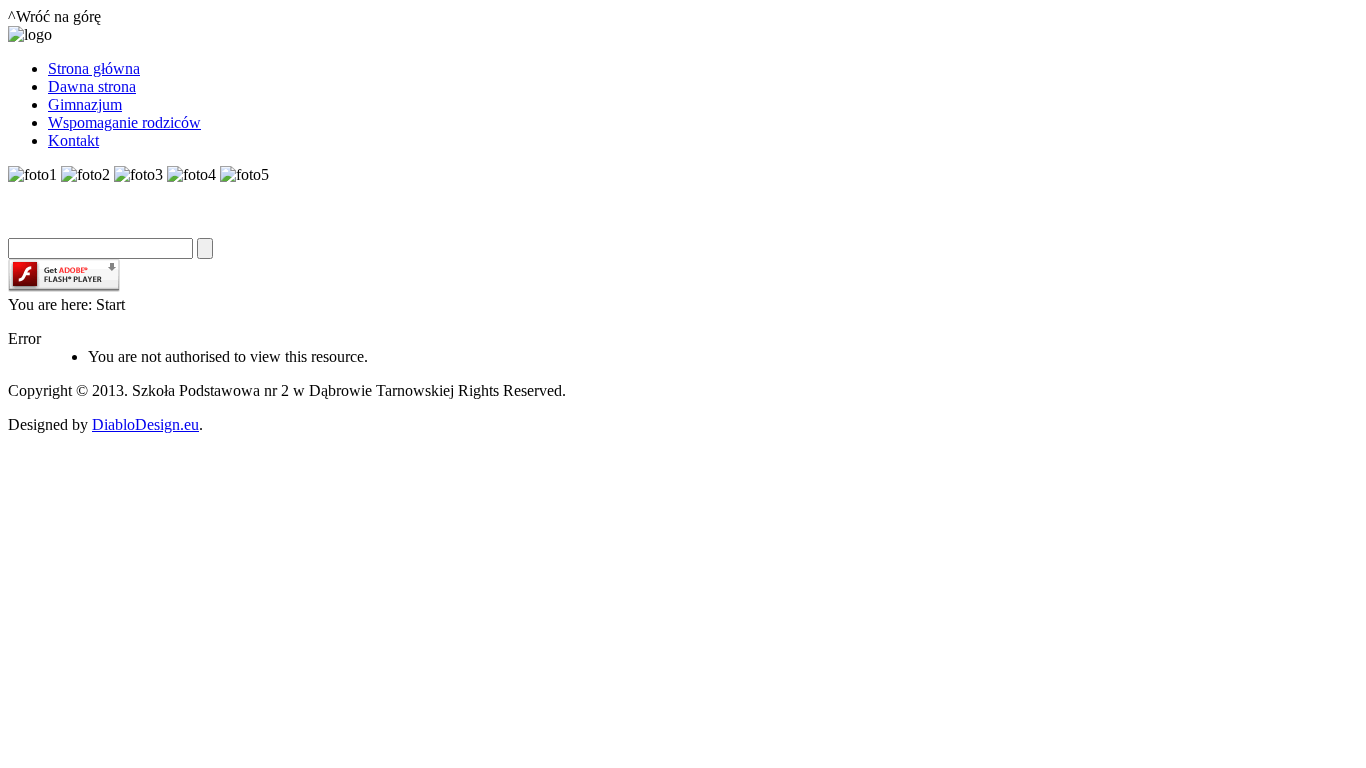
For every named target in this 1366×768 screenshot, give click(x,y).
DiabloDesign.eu (145, 424)
